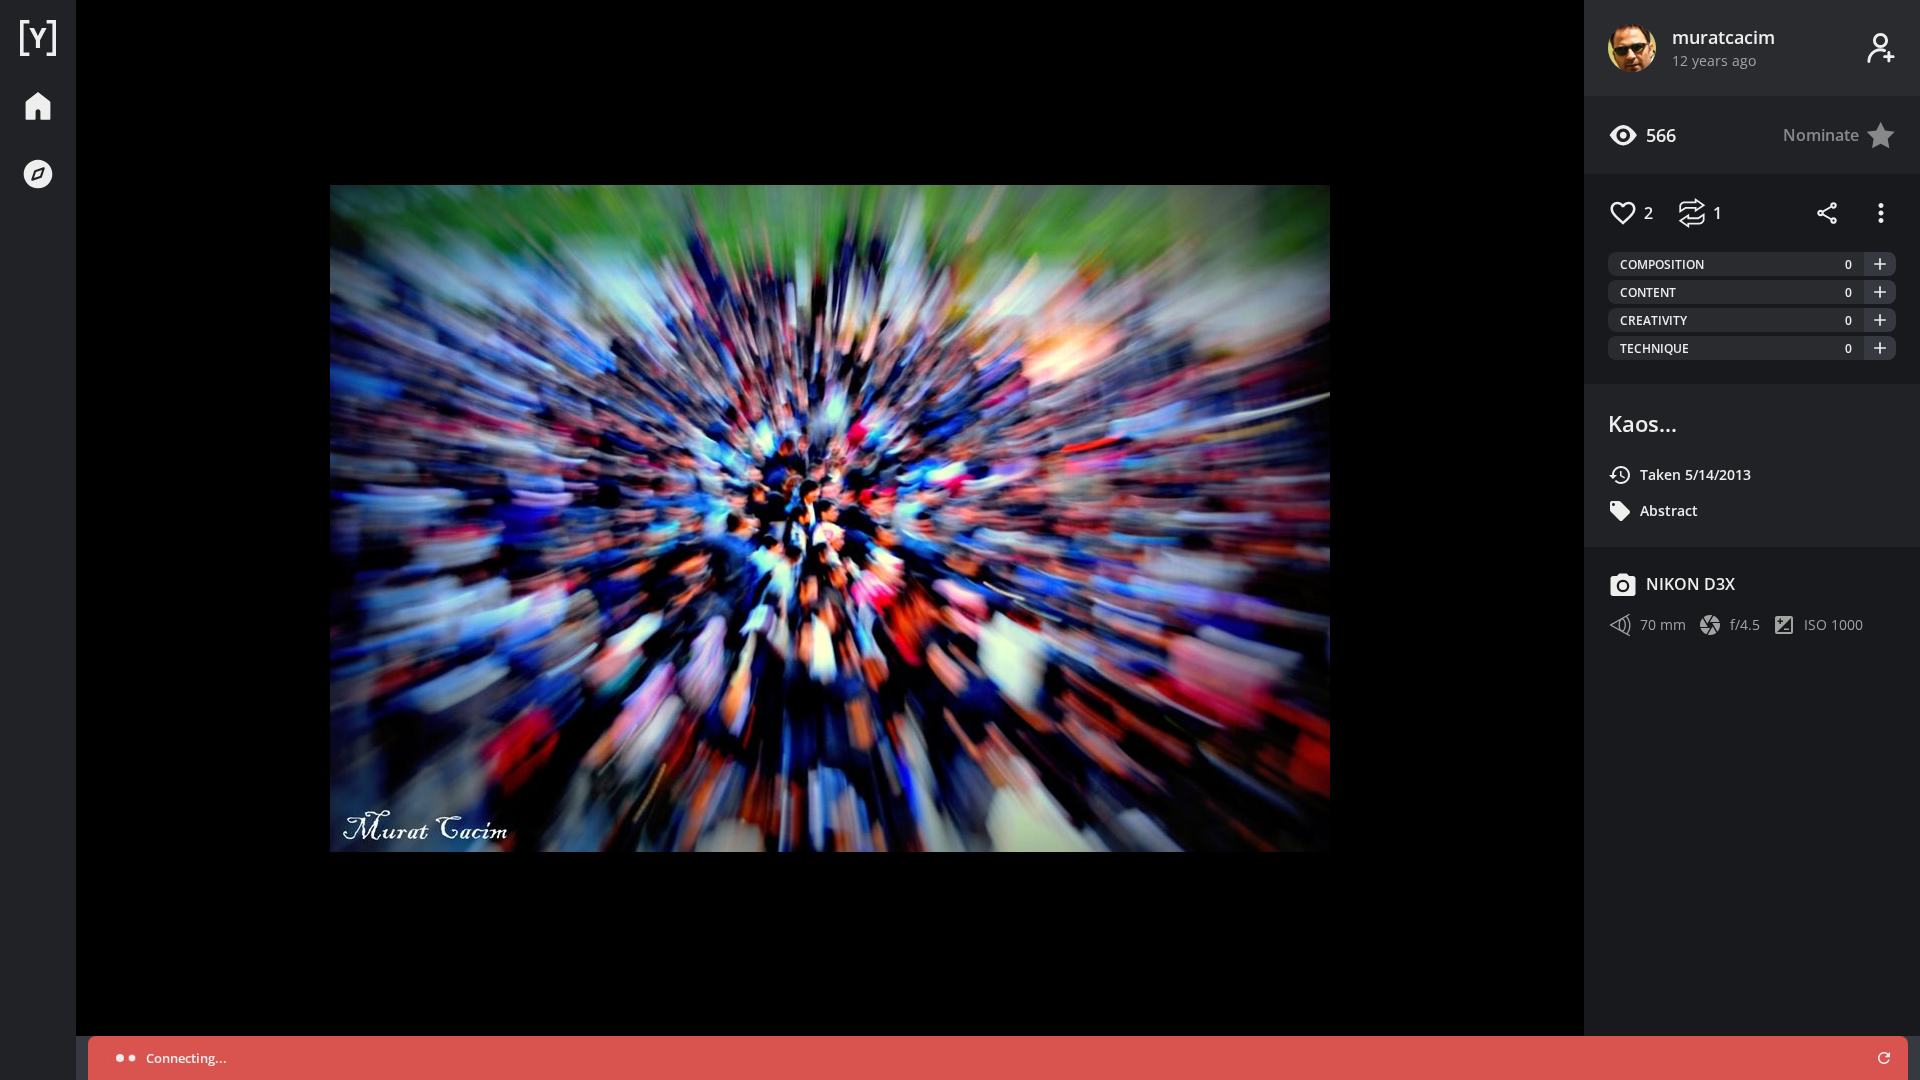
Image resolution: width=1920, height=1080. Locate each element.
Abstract (1669, 510)
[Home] (38, 38)
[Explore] (38, 174)
